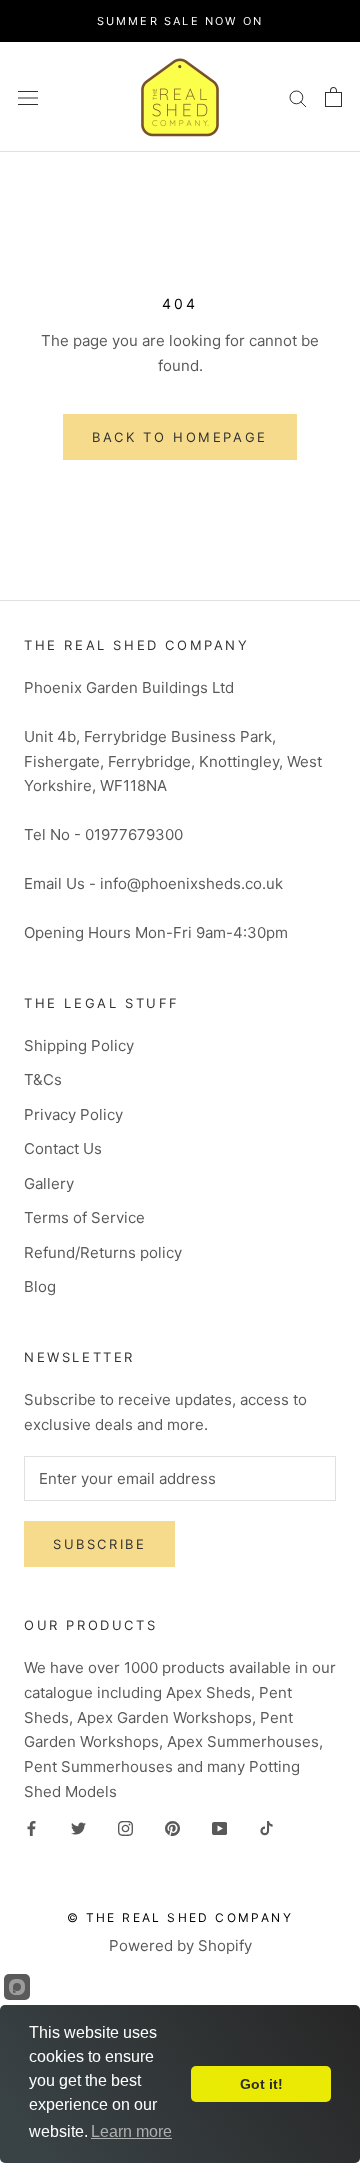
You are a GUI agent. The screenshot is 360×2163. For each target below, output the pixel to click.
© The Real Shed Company (180, 1917)
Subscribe (99, 1544)
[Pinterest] (172, 1828)
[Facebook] (31, 1828)
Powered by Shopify (180, 1945)
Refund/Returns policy (103, 1252)
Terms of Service (84, 1217)
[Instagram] (125, 1828)
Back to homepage (180, 437)
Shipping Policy (79, 1045)
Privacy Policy (73, 1114)
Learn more (131, 2131)
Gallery (49, 1183)
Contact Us (63, 1148)
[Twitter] (78, 1828)
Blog (40, 1286)
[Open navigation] (28, 97)
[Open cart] (333, 97)
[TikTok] (266, 1828)
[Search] (298, 96)
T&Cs (43, 1079)
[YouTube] (219, 1828)
